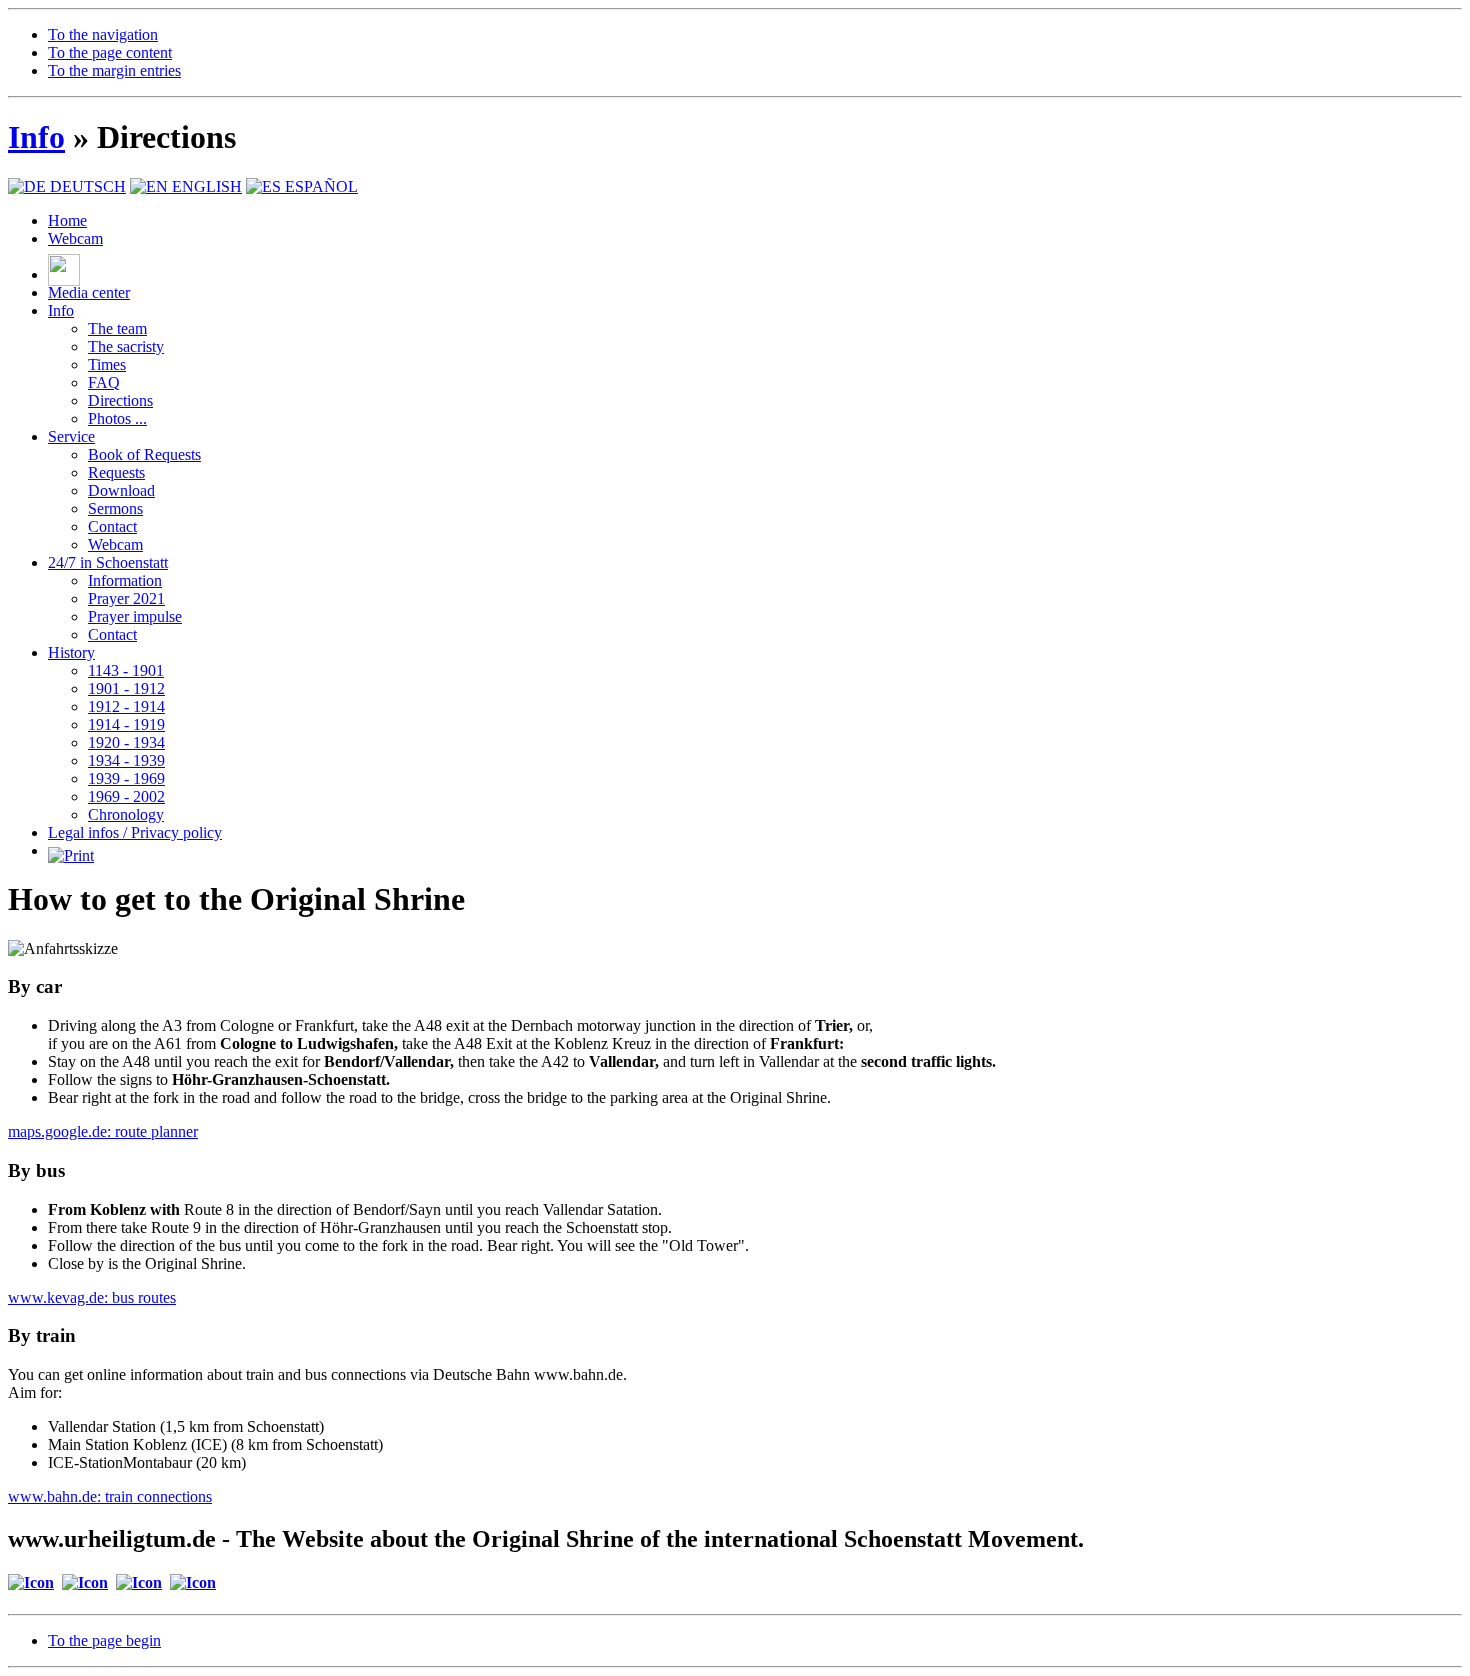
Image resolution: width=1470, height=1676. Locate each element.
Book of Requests (144, 454)
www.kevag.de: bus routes (92, 1297)
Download (121, 490)
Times (107, 364)
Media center (89, 292)
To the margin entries (114, 70)
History (71, 652)
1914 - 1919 (126, 724)
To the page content (110, 52)
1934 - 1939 (126, 760)
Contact (112, 526)
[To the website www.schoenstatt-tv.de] (31, 1582)
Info (36, 137)
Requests (116, 472)
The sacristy (126, 346)
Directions (120, 400)
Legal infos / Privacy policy (135, 832)
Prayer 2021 (126, 598)
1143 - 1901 (126, 670)
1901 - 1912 (126, 688)
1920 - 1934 (126, 742)
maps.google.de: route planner (103, 1131)
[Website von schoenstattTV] (64, 274)
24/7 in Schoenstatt (108, 562)
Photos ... (117, 418)
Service (71, 436)
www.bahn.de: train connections (110, 1496)
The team (117, 328)
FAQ (104, 382)
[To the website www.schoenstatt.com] (85, 1582)
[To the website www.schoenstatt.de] (193, 1582)
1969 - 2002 (126, 796)
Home (67, 220)
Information (125, 580)
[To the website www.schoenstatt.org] (139, 1582)
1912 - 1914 (126, 706)
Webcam (75, 238)
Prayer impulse (135, 616)
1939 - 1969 (126, 778)
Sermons (115, 508)
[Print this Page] (71, 850)
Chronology (126, 814)
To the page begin (104, 1640)
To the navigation (103, 34)
